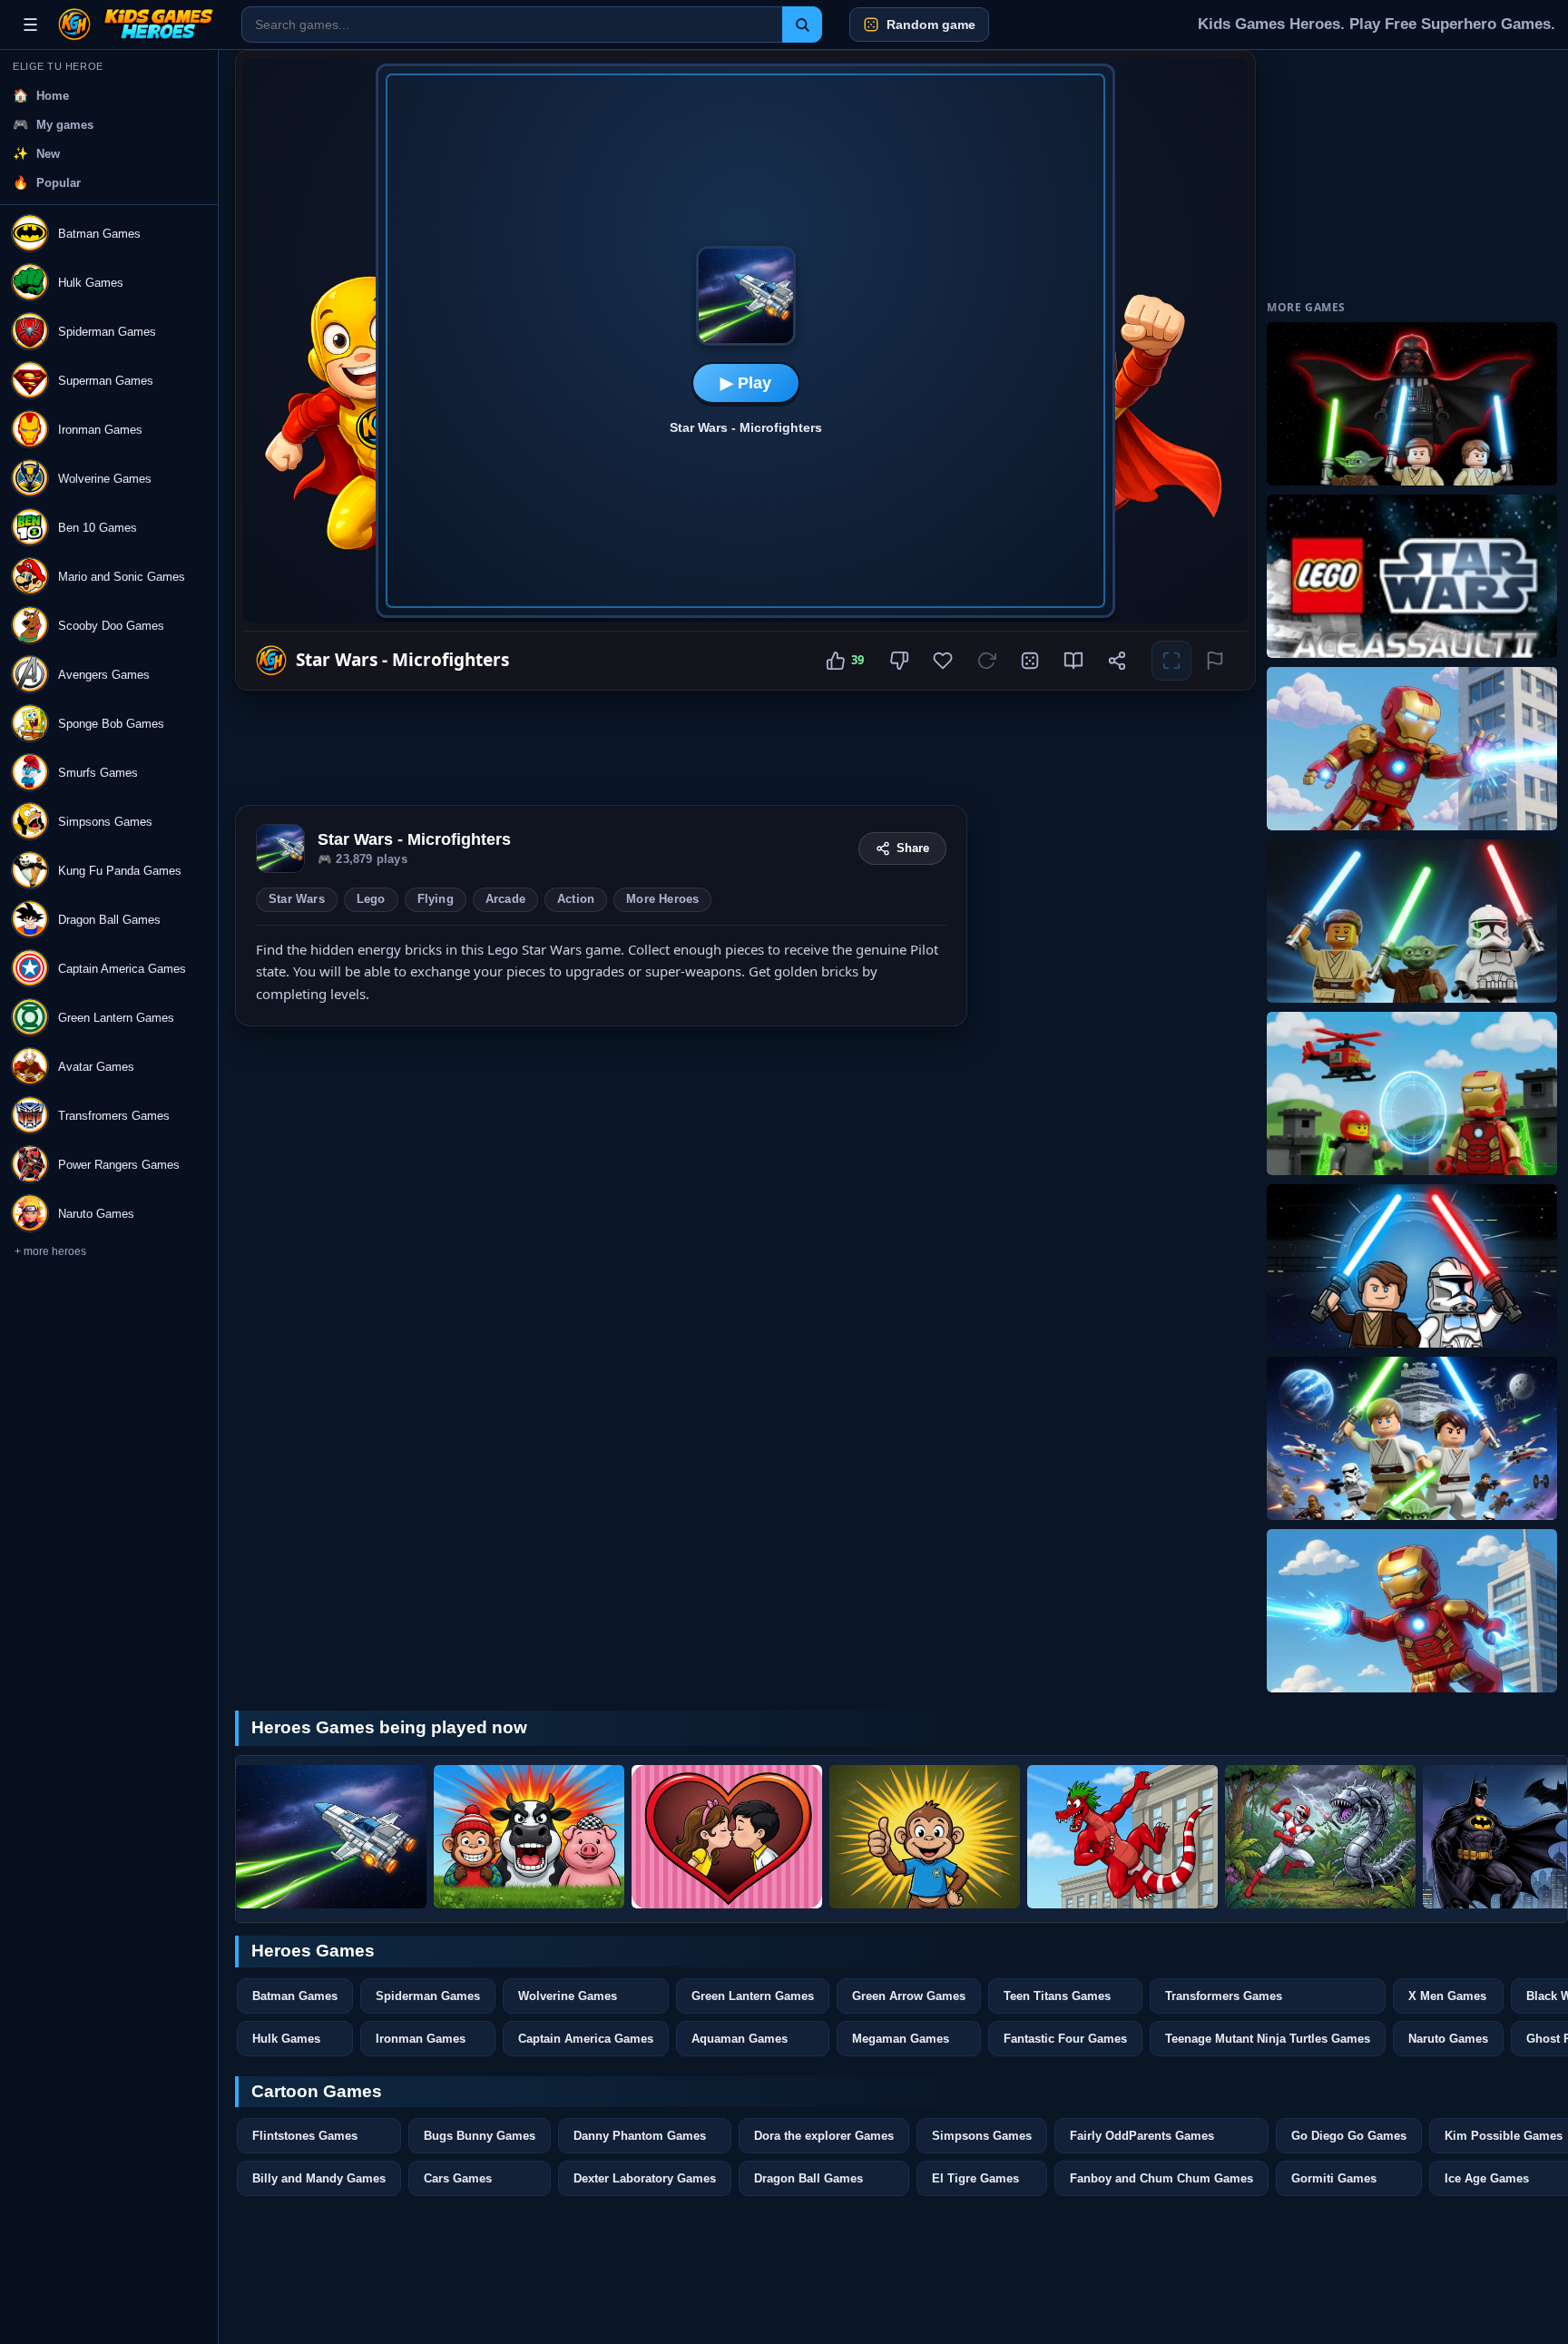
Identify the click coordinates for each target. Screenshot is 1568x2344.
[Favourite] (943, 661)
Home (53, 96)
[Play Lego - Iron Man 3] (1412, 1094)
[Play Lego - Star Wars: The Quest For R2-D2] (1412, 1266)
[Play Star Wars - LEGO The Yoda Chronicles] (1412, 921)
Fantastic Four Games (1065, 2039)
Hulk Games (286, 2039)
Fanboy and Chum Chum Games (1161, 2178)
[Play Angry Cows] (529, 1837)
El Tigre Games (975, 2178)
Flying (436, 899)
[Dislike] (899, 661)
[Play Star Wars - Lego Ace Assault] (1412, 404)
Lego (371, 899)
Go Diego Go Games (1349, 2136)
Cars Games (458, 2178)
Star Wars (297, 899)
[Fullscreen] (1171, 661)
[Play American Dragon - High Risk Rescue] (1122, 1837)
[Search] (802, 25)
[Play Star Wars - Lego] (1412, 1438)
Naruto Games (1448, 2039)
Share (913, 848)
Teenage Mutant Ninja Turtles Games (1268, 2039)
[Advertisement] (602, 748)
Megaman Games (901, 2039)
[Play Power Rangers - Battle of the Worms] (1320, 1837)
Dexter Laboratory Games (645, 2178)
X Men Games (1447, 1996)
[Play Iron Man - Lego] (1412, 1611)
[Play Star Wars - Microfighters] (331, 1837)
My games (65, 125)
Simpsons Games (982, 2136)
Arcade (505, 899)
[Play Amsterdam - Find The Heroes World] (925, 1837)
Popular (59, 183)
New (48, 154)
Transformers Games (1224, 1996)
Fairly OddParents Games (1142, 2136)
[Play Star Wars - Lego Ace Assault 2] (1412, 576)
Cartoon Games (317, 2091)
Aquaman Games (740, 2039)
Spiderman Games (428, 1996)
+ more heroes (50, 1251)
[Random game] (1030, 661)
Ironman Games (421, 2039)
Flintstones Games (305, 2136)
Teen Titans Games (1057, 1996)
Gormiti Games (1334, 2178)
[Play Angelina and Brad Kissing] (727, 1837)
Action (576, 899)
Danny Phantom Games (640, 2136)
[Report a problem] (1215, 661)
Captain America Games (586, 2039)
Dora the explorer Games (824, 2136)
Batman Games (295, 1996)
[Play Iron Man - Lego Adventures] (1412, 749)
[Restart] (986, 661)
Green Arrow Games (909, 1996)
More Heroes (662, 899)
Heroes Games (313, 1951)
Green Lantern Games (753, 1996)
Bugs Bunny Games (480, 2136)
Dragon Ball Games (808, 2178)
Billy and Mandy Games (319, 2178)
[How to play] (1073, 661)
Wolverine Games (568, 1996)
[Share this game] (1117, 661)
